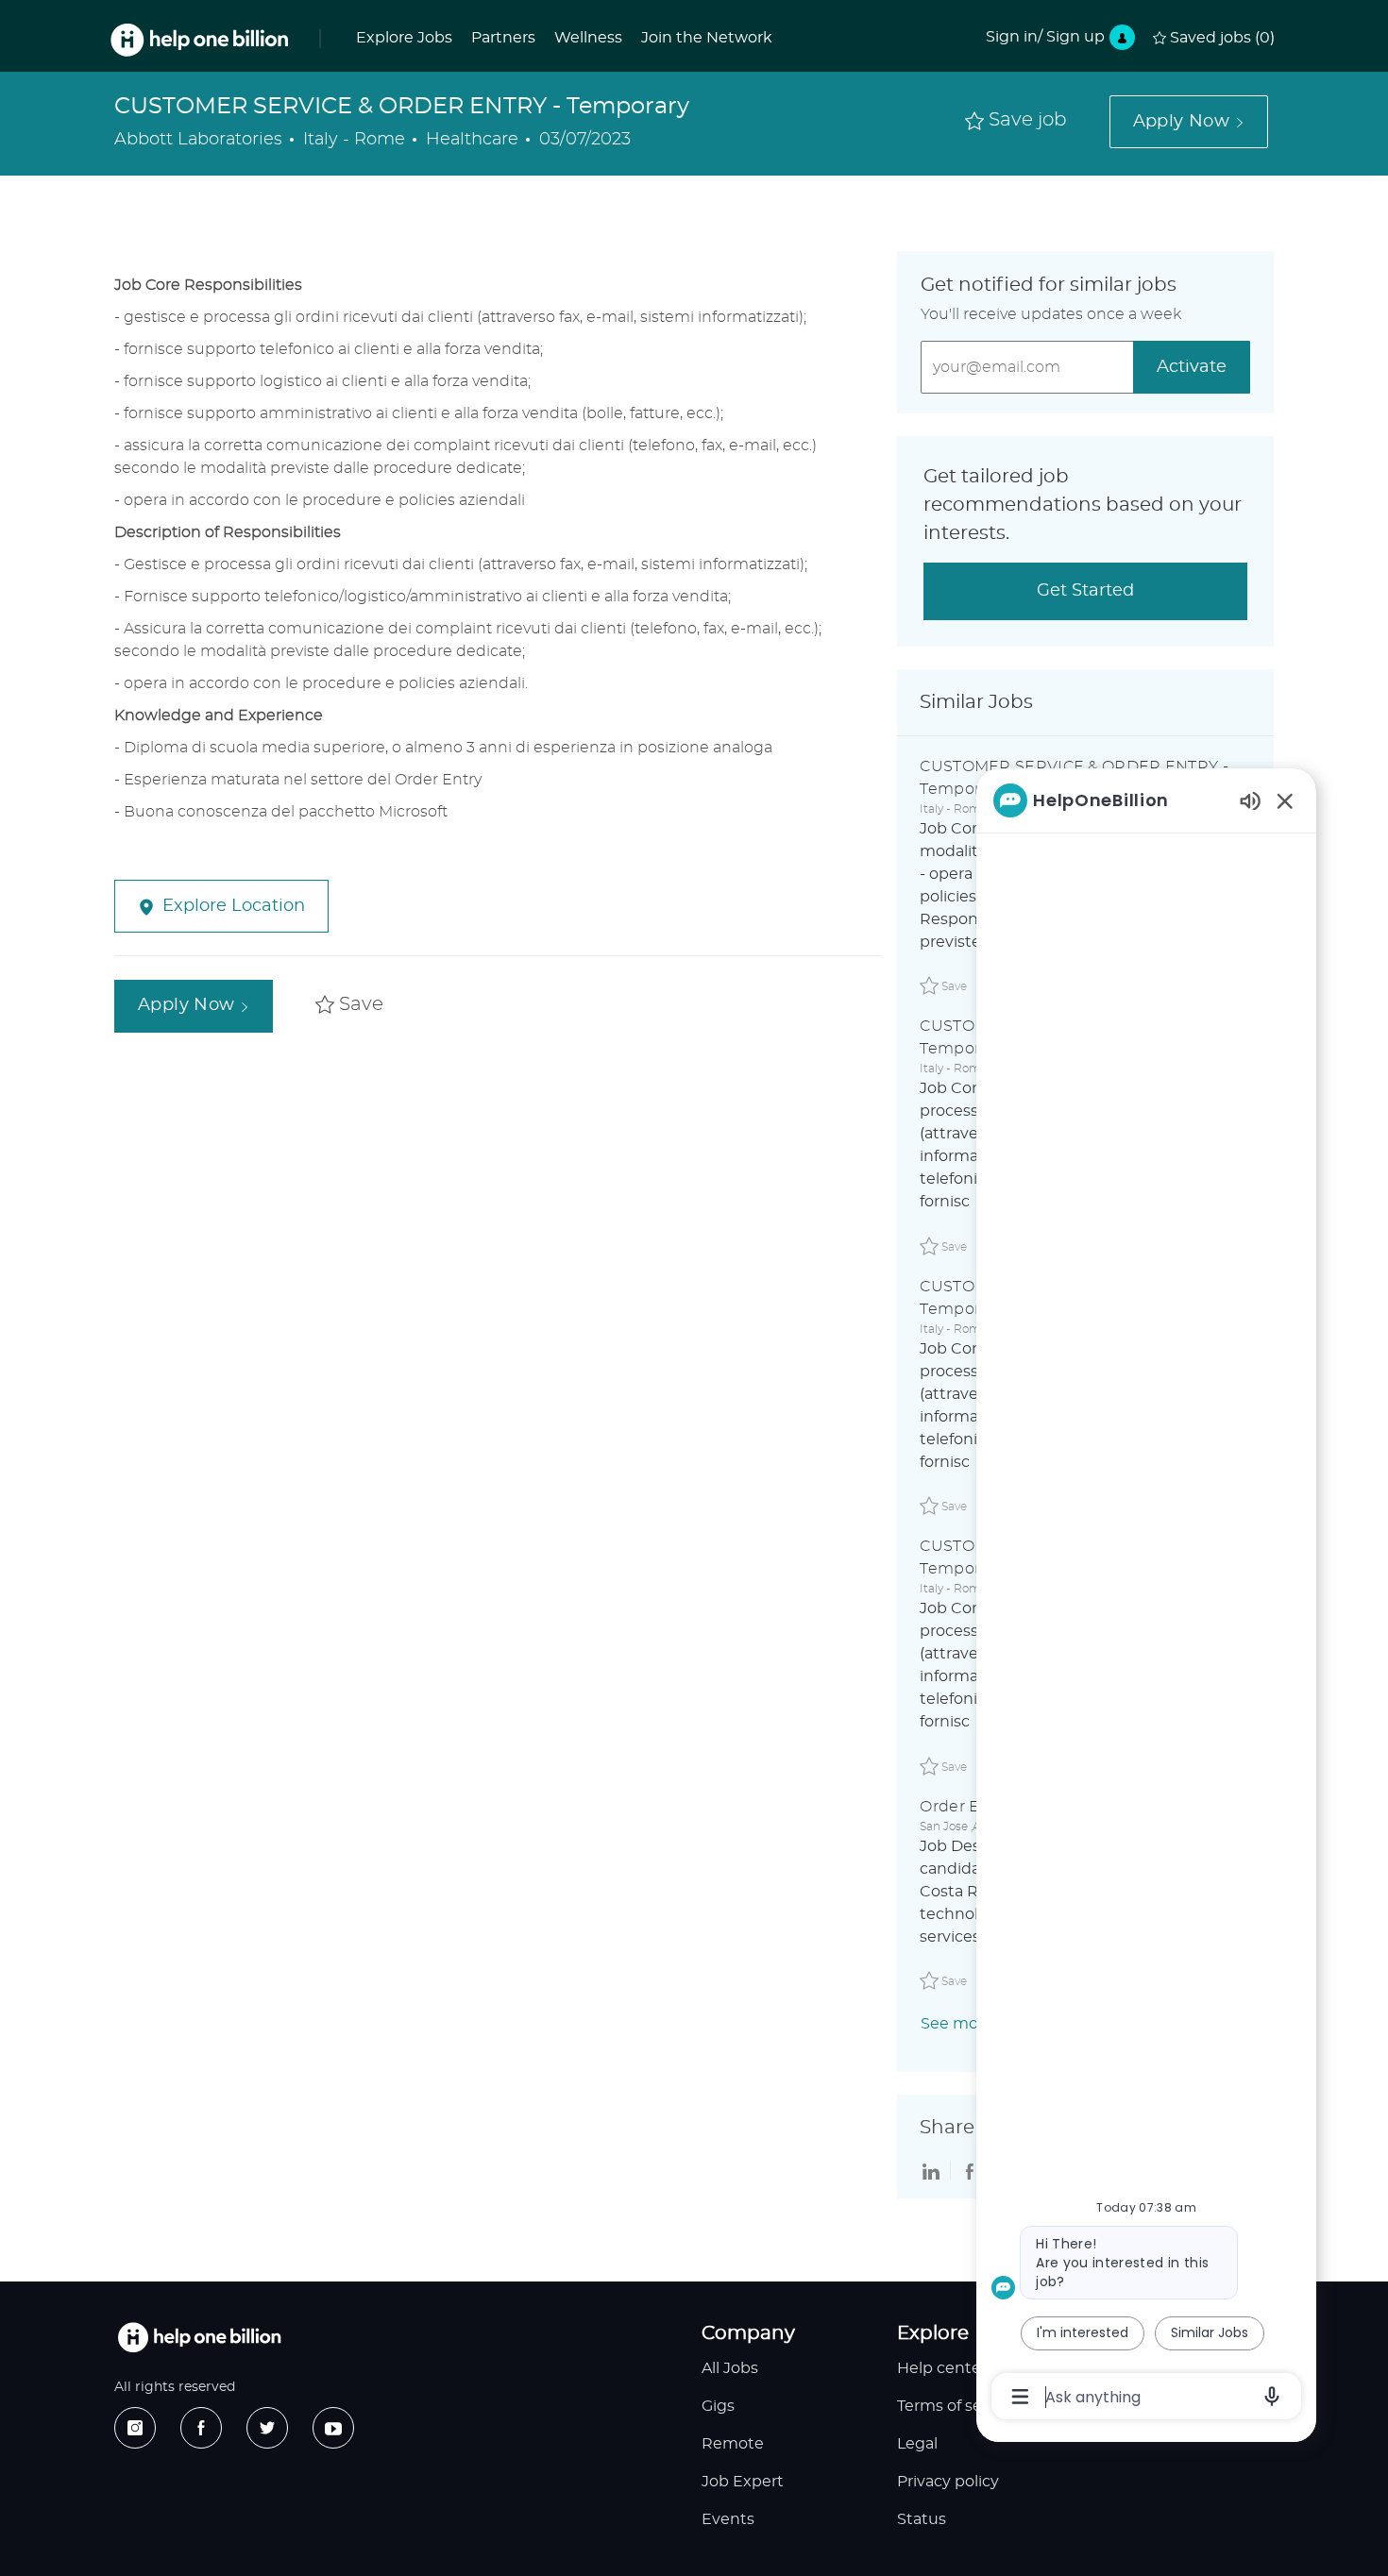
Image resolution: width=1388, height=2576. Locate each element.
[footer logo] (199, 2338)
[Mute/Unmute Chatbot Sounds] (1250, 800)
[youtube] (333, 2428)
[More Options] (1020, 2397)
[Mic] (1272, 2397)
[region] (1146, 1597)
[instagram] (135, 2428)
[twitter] (267, 2428)
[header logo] (199, 40)
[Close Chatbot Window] (1285, 800)
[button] (1189, 122)
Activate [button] (1192, 367)
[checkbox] (1016, 121)
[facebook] (201, 2428)
